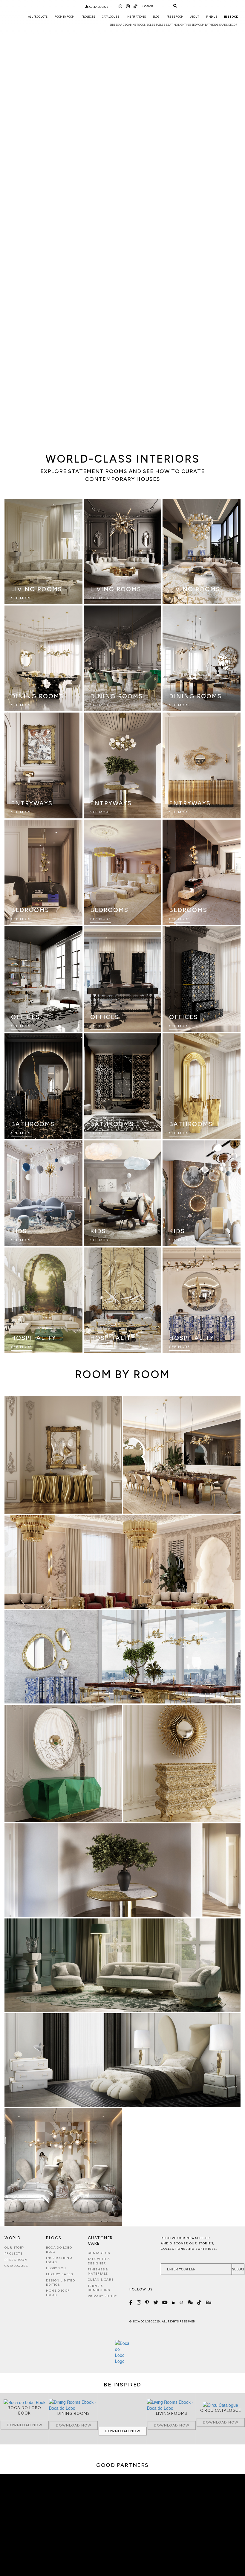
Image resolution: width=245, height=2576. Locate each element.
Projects (88, 17)
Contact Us (99, 2253)
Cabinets (133, 25)
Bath (208, 25)
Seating (172, 25)
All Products (38, 17)
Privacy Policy (103, 2296)
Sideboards (118, 25)
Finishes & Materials (98, 2271)
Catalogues (111, 17)
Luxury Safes (59, 2274)
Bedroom (198, 25)
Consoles (148, 25)
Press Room (175, 17)
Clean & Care (101, 2280)
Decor (233, 25)
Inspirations (136, 17)
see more (22, 598)
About (195, 17)
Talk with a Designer (99, 2261)
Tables (160, 25)
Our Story (15, 2248)
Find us (212, 17)
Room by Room (65, 17)
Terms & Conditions (99, 2288)
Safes (223, 25)
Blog (156, 17)
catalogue (98, 7)
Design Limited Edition (61, 2283)
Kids (215, 25)
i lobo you (56, 2268)
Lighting (184, 25)
